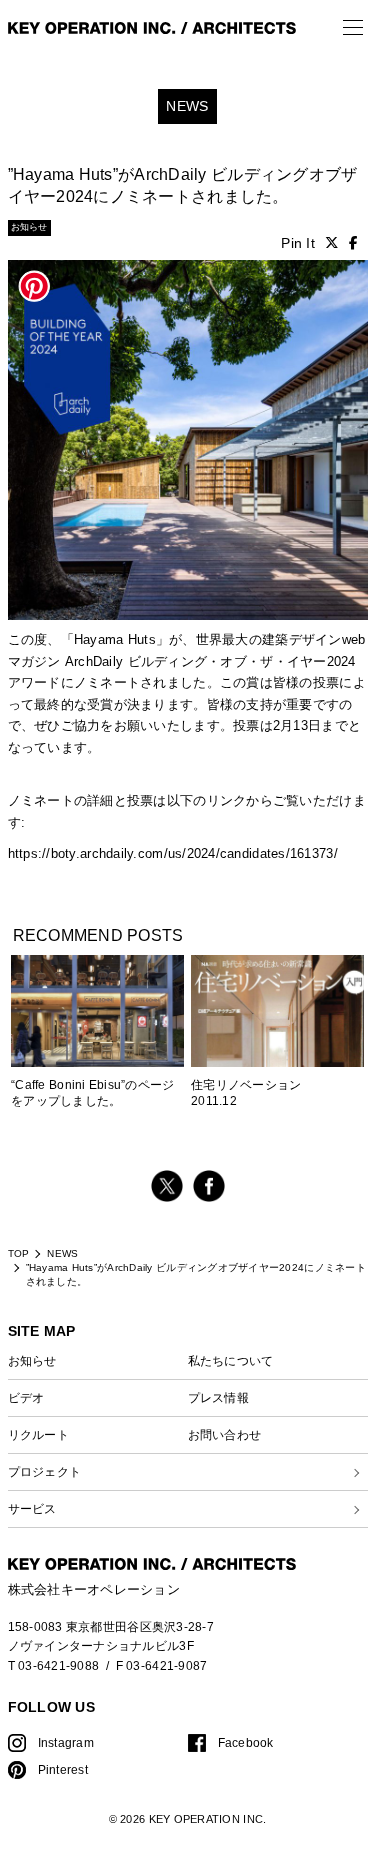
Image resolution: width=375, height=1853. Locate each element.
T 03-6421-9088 (54, 1665)
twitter (167, 1186)
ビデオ (26, 1397)
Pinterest (63, 1769)
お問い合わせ (225, 1434)
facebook (209, 1186)
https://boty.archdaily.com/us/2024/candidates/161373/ (173, 854)
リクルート (38, 1434)
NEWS (62, 1253)
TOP (19, 1253)
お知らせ (32, 1360)
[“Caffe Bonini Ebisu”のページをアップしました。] (97, 1015)
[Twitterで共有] (332, 243)
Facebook (246, 1742)
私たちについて (231, 1360)
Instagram (66, 1742)
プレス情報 (218, 1397)
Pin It (298, 243)
